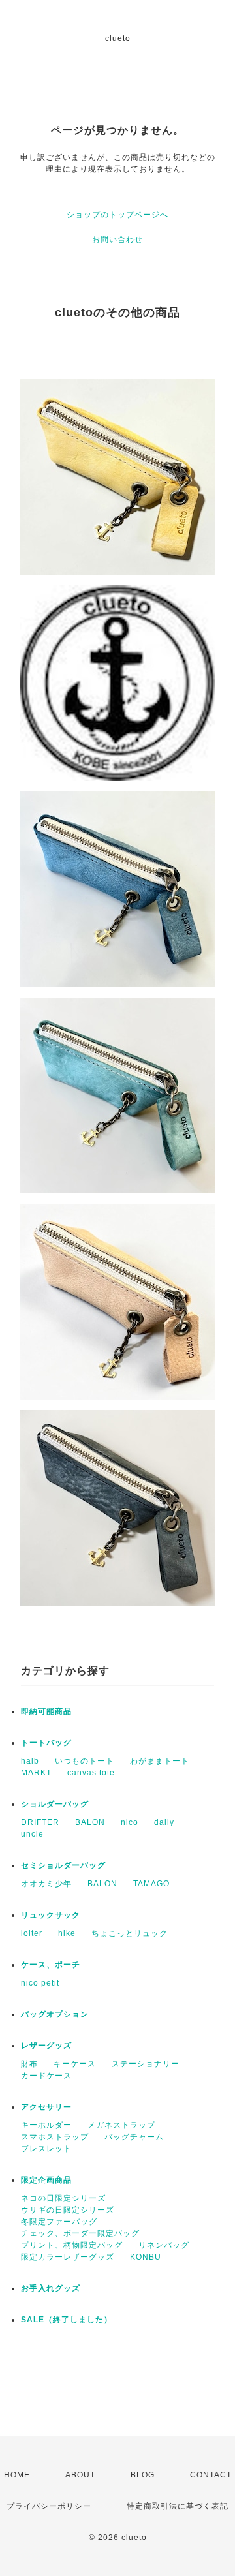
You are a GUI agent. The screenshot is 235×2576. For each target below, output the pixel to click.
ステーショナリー (146, 2064)
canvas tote (91, 1773)
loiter (32, 1933)
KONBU (146, 2257)
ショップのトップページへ (117, 215)
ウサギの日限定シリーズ (68, 2210)
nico (130, 1822)
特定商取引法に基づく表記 (178, 2506)
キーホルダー (46, 2125)
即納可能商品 (46, 1711)
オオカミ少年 (46, 1884)
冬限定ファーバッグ (59, 2222)
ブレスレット (46, 2149)
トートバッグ (46, 1743)
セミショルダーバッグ (63, 1865)
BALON (90, 1822)
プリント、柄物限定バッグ (72, 2245)
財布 (29, 2064)
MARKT (36, 1773)
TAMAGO (151, 1884)
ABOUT (80, 2475)
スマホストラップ (55, 2137)
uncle (32, 1834)
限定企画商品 (46, 2180)
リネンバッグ (164, 2245)
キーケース (75, 2064)
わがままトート (160, 1761)
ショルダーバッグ (55, 1804)
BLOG (143, 2475)
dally (164, 1822)
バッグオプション (55, 2014)
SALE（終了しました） (67, 2320)
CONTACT (211, 2475)
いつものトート (85, 1761)
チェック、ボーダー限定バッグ (80, 2233)
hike (67, 1933)
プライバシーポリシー (49, 2506)
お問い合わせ (117, 239)
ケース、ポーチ (51, 1965)
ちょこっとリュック (130, 1933)
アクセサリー (46, 2107)
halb (30, 1761)
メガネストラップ (121, 2125)
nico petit (40, 1983)
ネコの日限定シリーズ (63, 2198)
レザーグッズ (46, 2046)
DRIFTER (40, 1822)
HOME (17, 2475)
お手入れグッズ (51, 2288)
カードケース (46, 2076)
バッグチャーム (134, 2137)
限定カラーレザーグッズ (68, 2257)
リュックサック (51, 1915)
